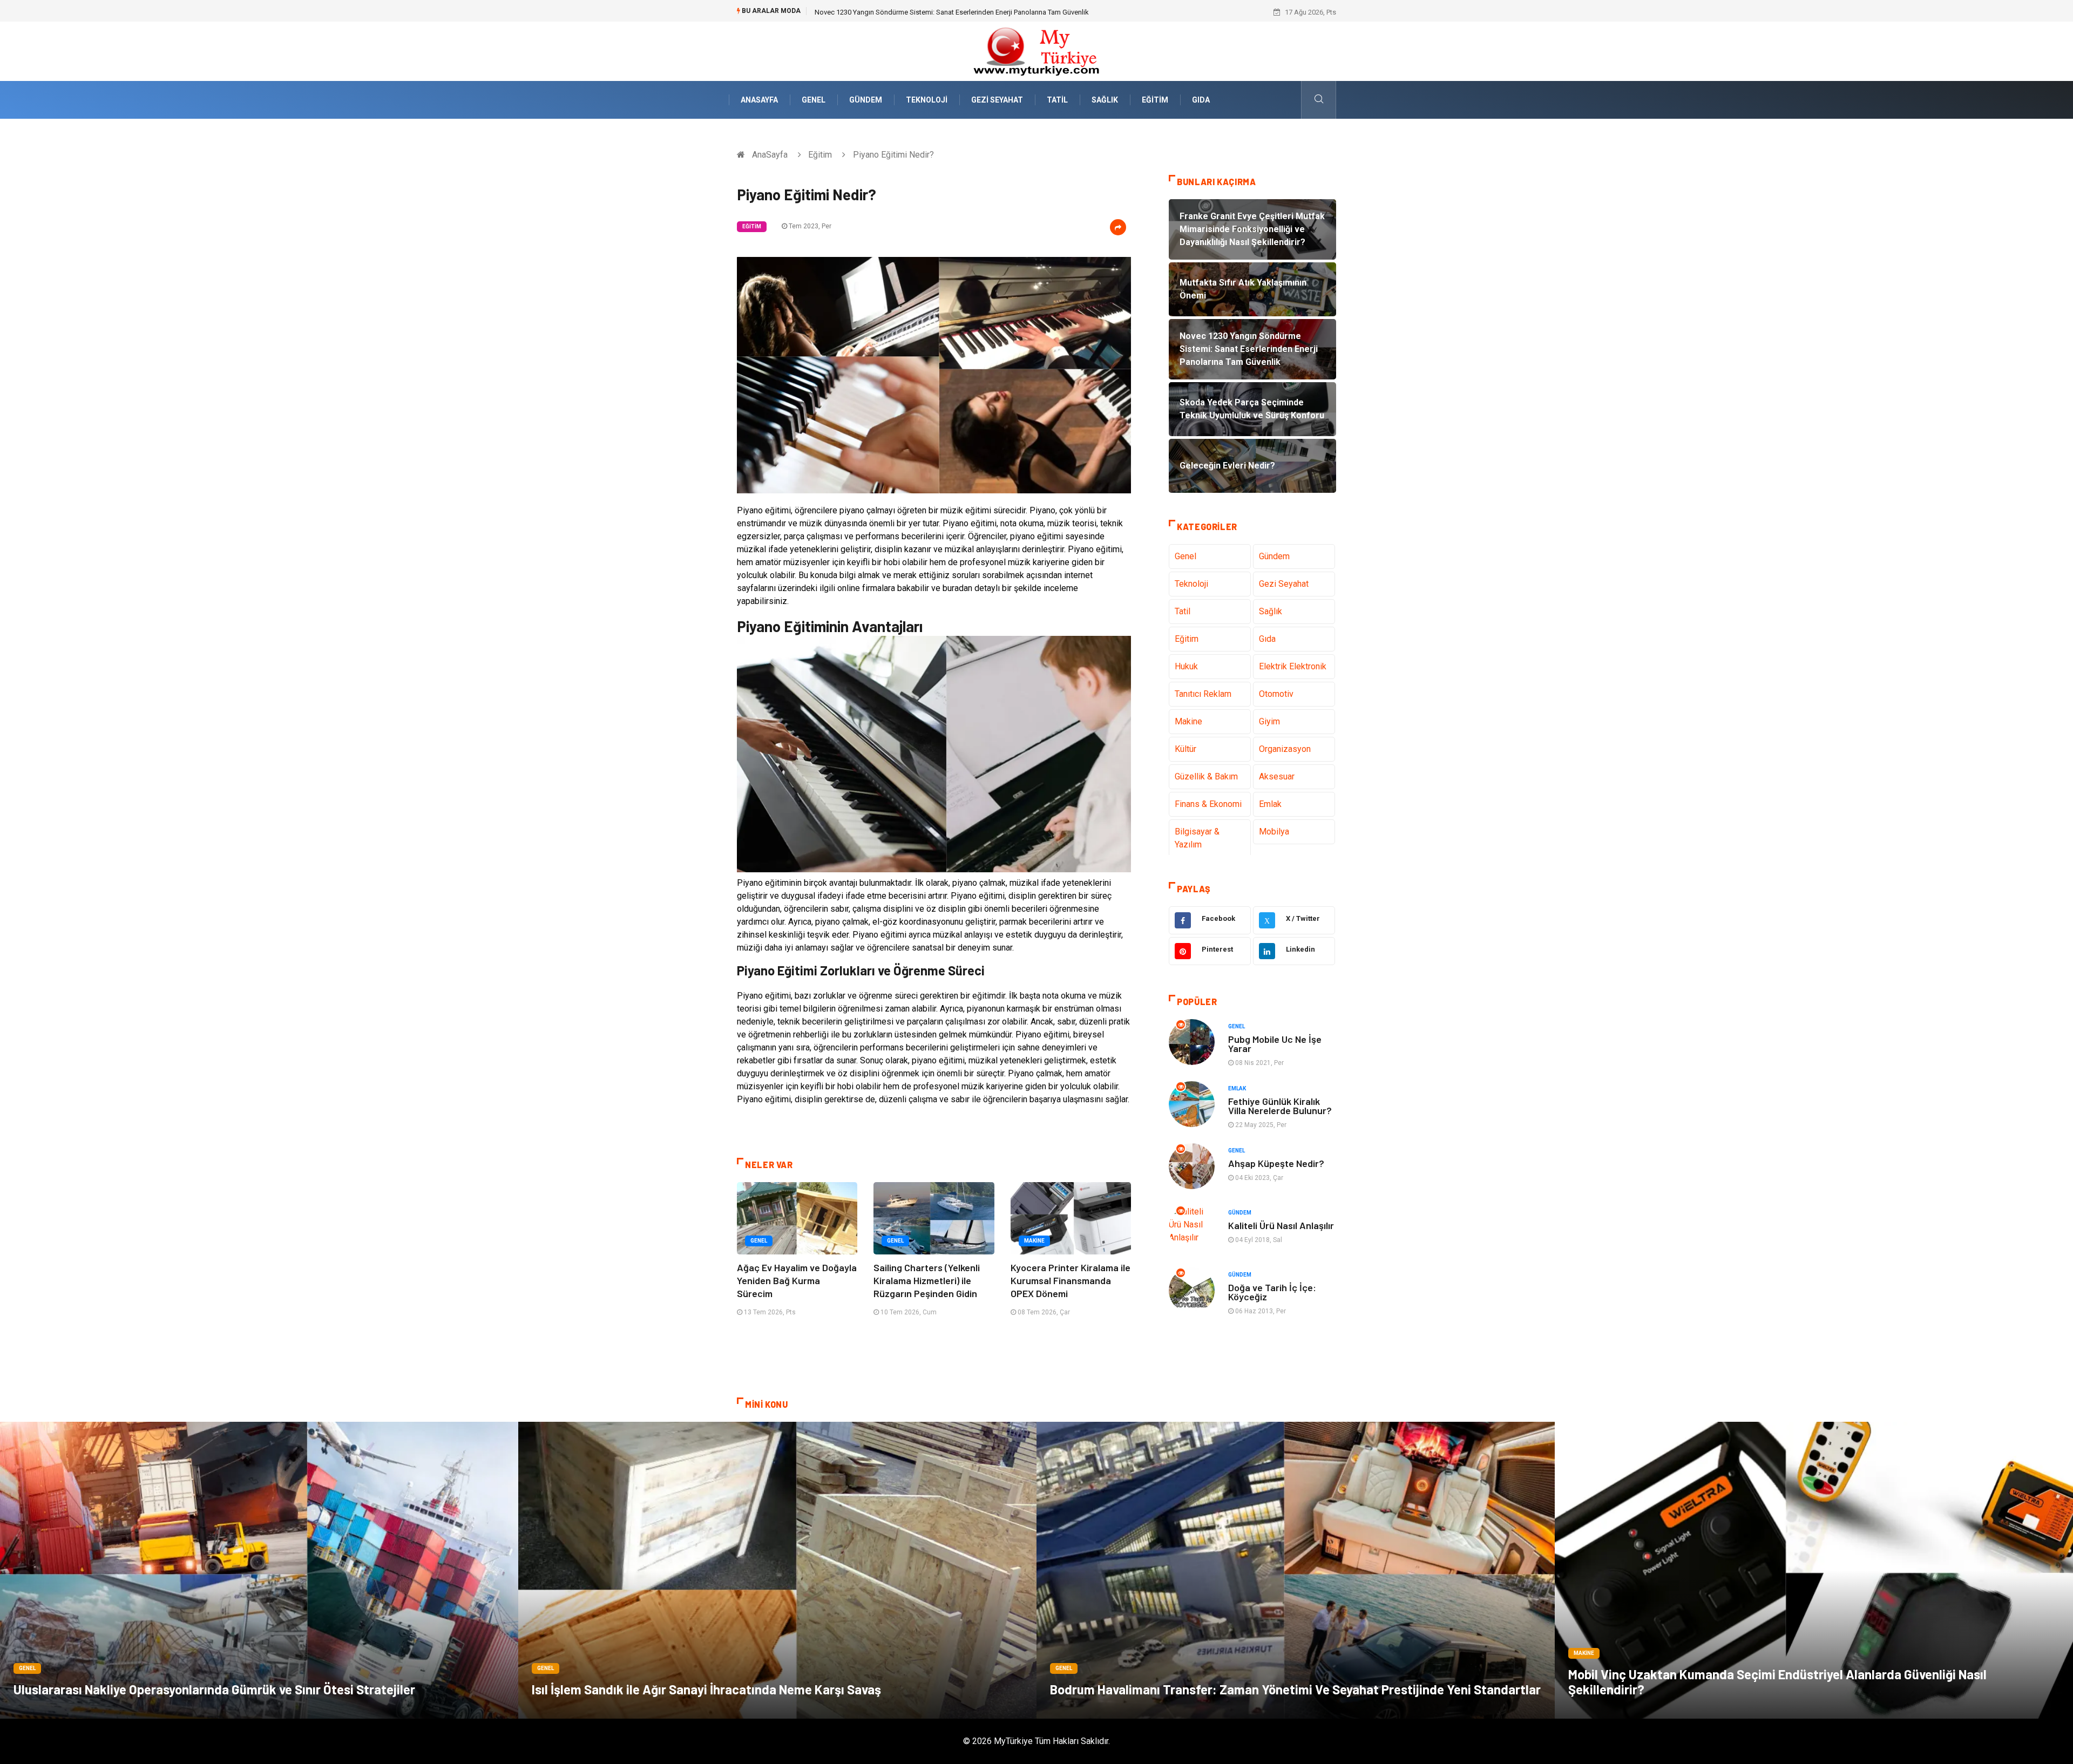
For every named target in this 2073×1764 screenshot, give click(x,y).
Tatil (1057, 100)
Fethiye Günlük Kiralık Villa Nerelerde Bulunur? (1280, 1106)
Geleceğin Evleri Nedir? (850, 12)
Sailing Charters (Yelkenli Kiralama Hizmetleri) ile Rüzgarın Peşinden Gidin (927, 1280)
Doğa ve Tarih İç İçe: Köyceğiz (1272, 1292)
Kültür (1185, 749)
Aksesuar (1277, 776)
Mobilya (1274, 832)
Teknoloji (927, 100)
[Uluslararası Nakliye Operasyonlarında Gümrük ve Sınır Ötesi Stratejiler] (259, 1570)
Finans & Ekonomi (1208, 804)
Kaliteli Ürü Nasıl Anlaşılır (1281, 1225)
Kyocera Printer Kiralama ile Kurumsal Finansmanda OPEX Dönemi (1071, 1280)
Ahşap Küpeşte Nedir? (1276, 1163)
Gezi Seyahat (997, 100)
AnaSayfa (759, 100)
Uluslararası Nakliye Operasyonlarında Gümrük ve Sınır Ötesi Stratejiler (214, 1689)
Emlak (1270, 804)
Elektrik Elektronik (1293, 666)
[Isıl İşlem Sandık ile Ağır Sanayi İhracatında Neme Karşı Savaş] (777, 1570)
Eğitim (1155, 100)
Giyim (1269, 721)
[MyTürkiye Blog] (1036, 50)
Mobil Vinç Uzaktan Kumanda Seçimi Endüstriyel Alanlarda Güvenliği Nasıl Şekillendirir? (1777, 1682)
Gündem (866, 100)
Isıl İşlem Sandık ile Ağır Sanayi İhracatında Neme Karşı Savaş (706, 1689)
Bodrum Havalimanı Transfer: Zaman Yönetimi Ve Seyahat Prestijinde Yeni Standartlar (1295, 1689)
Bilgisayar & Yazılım (1197, 838)
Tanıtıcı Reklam (1203, 694)
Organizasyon (1285, 749)
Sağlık (1105, 100)
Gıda (1201, 100)
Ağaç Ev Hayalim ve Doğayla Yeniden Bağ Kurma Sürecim (797, 1280)
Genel (814, 100)
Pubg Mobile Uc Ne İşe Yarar (1275, 1044)
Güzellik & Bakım (1206, 776)
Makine (1034, 1241)
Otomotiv (1276, 694)
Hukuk (1186, 666)
